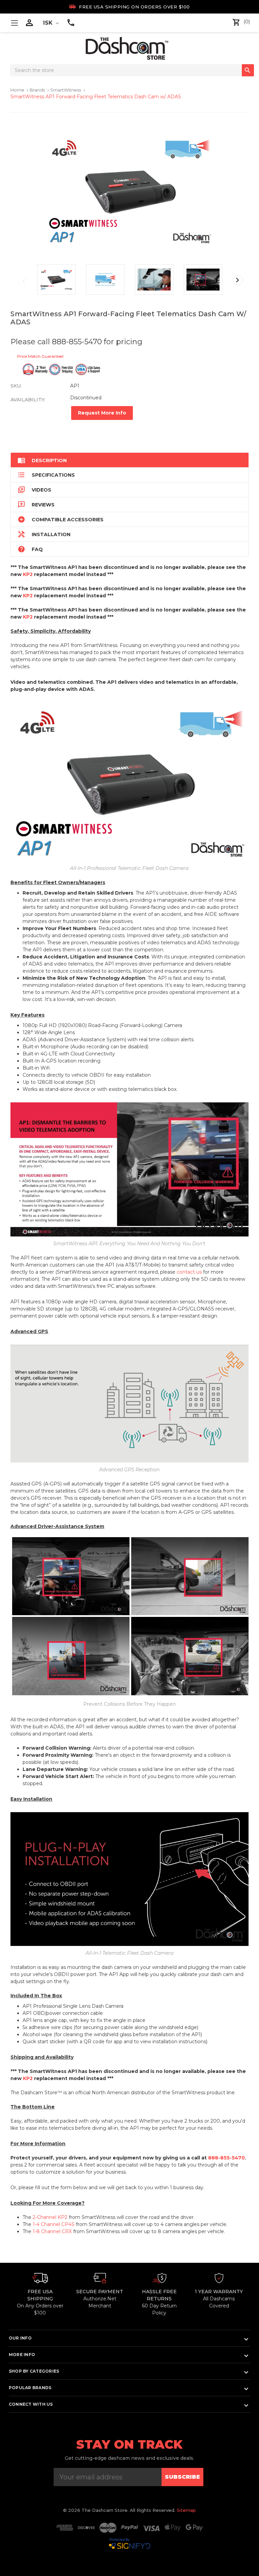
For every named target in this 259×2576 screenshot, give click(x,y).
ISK (49, 23)
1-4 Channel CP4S (54, 2224)
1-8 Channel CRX (52, 2231)
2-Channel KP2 (50, 2217)
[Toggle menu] (14, 23)
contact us (189, 1272)
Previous (24, 281)
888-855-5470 (226, 2158)
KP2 (28, 574)
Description (42, 460)
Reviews (36, 505)
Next (238, 280)
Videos (34, 490)
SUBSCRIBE (182, 2477)
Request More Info (102, 413)
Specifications (46, 475)
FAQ (30, 549)
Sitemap (186, 2510)
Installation (44, 534)
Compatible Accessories (61, 519)
